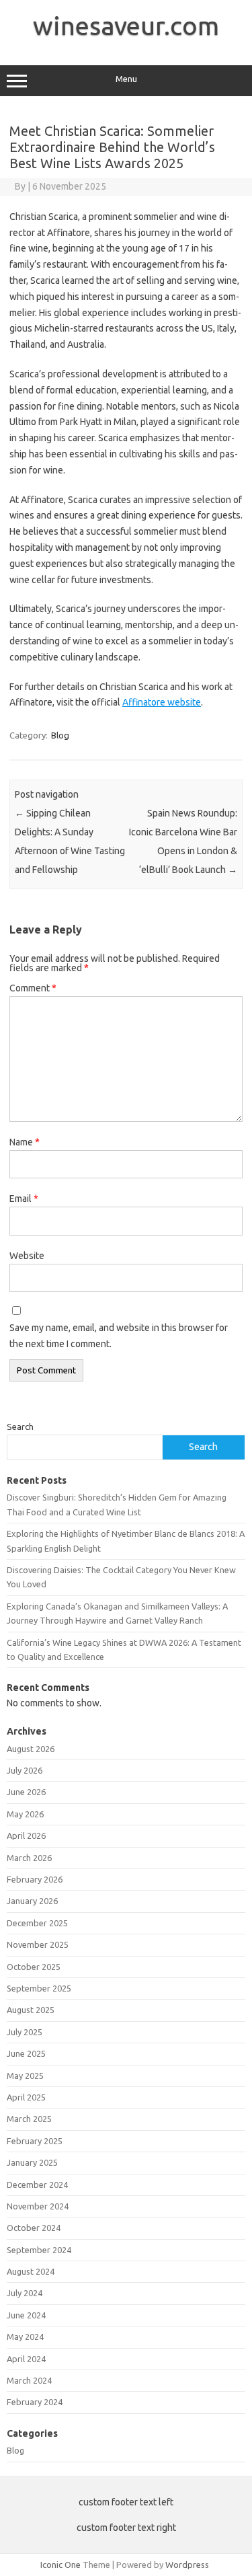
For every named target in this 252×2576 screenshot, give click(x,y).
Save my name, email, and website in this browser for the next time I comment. (119, 1336)
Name (25, 1142)
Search (20, 1427)
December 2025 (37, 1923)
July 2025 (25, 2032)
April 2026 (26, 1835)
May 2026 (25, 1814)
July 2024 (25, 2293)
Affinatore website (162, 702)
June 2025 (26, 2053)
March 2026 (29, 1858)
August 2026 (31, 1749)
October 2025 (34, 1967)
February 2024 (35, 2402)
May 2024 (25, 2337)
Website (27, 1256)
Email (24, 1199)
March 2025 (29, 2119)
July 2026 (25, 1770)
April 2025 (26, 2097)
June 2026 (26, 1792)
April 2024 (26, 2359)
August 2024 (31, 2271)
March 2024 (29, 2380)
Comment (33, 988)
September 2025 (39, 1988)
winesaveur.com (126, 26)
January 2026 (32, 1901)
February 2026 (35, 1879)
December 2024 (37, 2185)
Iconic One (60, 2565)
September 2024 (39, 2250)
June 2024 (26, 2315)
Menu (126, 79)
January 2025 (32, 2162)
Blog (60, 735)
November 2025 (38, 1944)
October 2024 (34, 2228)
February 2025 (35, 2141)
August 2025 (31, 2010)
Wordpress (187, 2565)
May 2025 (25, 2076)
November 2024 (38, 2206)
